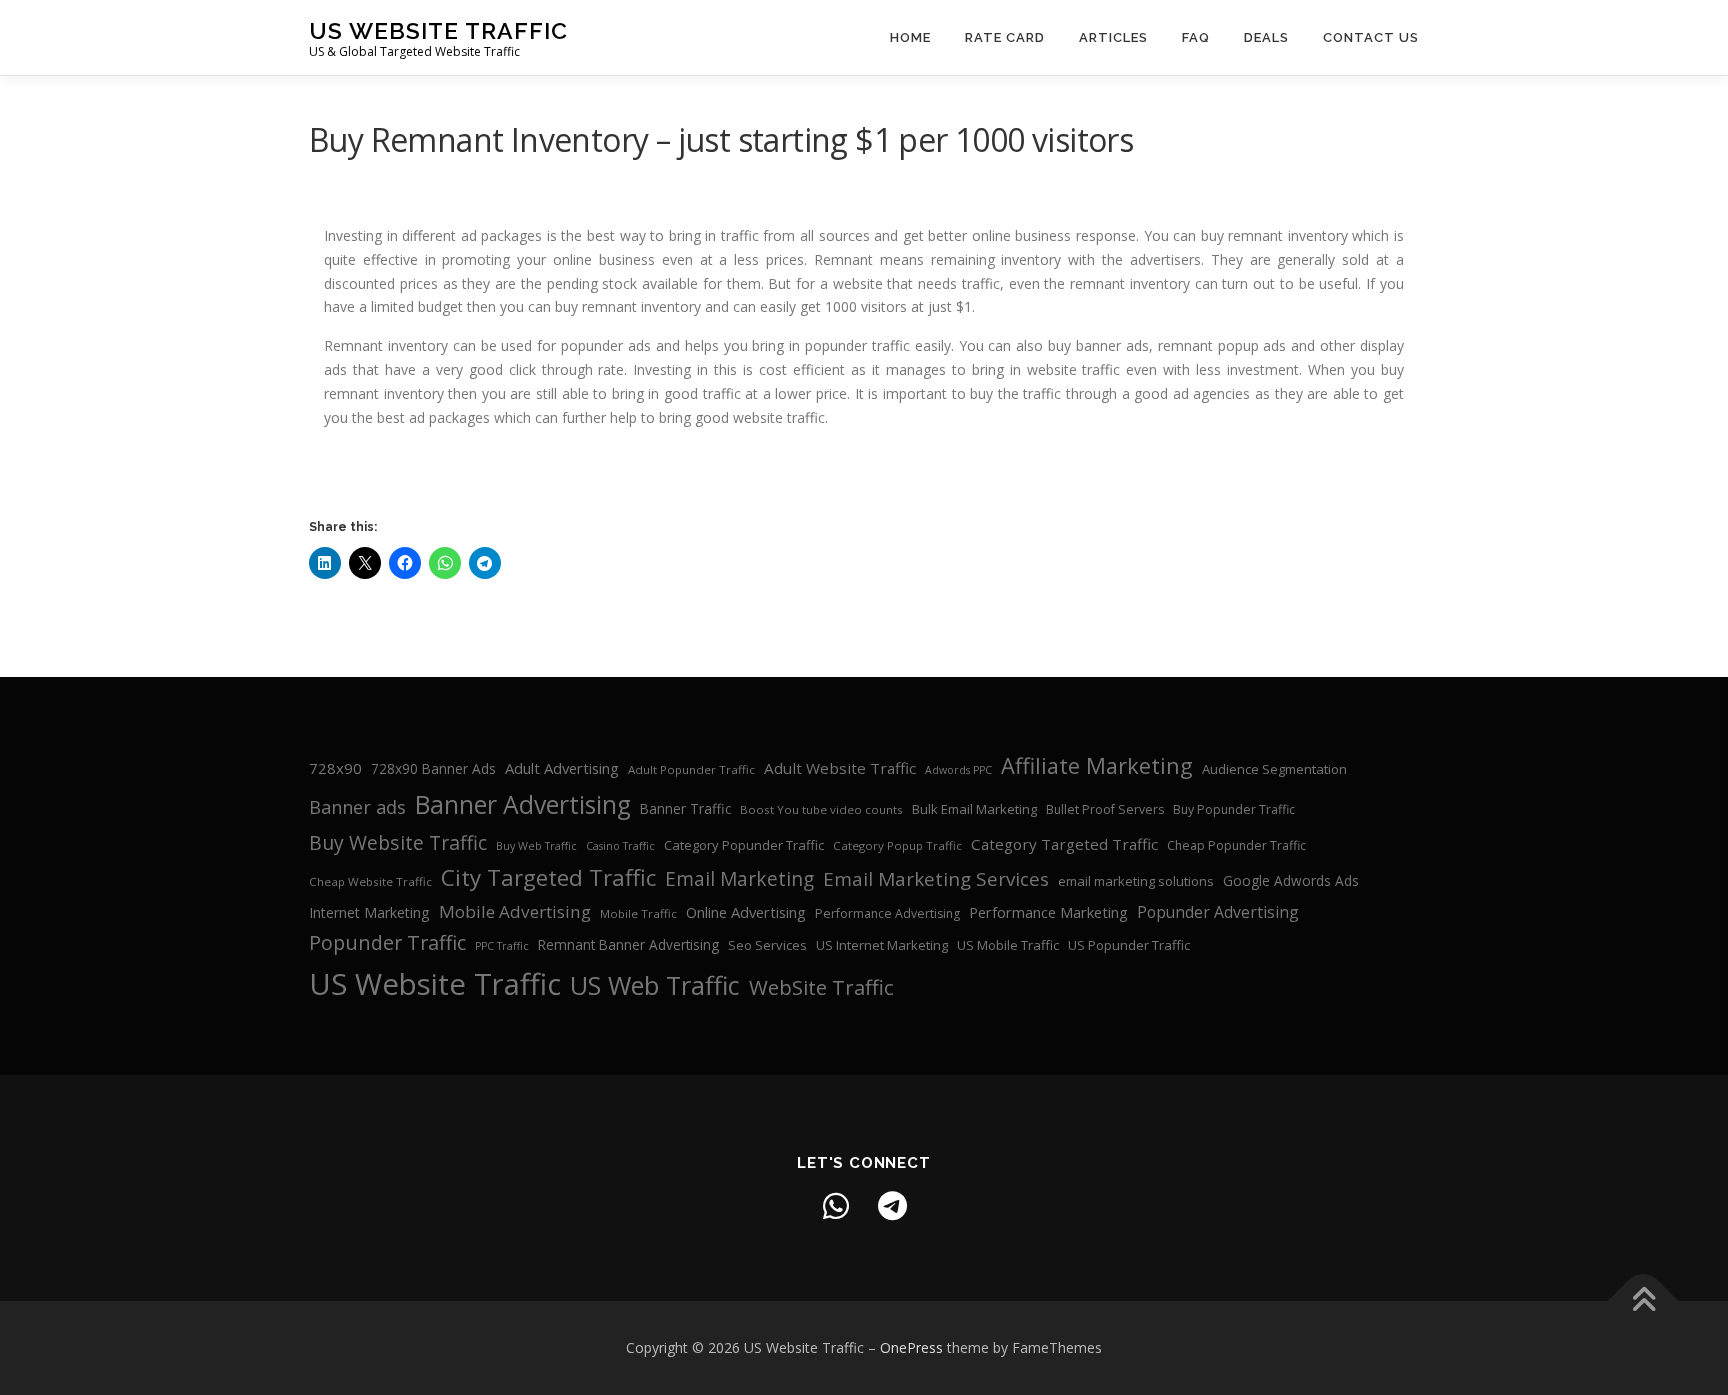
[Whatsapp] (836, 1206)
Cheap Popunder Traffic (1236, 845)
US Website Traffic (438, 30)
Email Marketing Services (936, 879)
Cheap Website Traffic (370, 881)
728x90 (335, 768)
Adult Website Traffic (840, 768)
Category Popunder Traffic (744, 845)
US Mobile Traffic (1008, 945)
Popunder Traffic (387, 942)
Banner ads (357, 807)
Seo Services (767, 945)
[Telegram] (892, 1206)
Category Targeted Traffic (1064, 844)
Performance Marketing (1048, 912)
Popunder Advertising (1218, 912)
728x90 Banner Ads (433, 768)
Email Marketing (739, 879)
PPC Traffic (502, 946)
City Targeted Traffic (548, 877)
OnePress (911, 1347)
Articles (1113, 37)
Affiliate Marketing (1097, 765)
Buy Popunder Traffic (1234, 809)
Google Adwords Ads (1291, 880)
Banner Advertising (523, 804)
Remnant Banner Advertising (628, 944)
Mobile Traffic (638, 913)
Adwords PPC (958, 770)
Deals (1266, 37)
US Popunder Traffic (1129, 945)
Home (910, 37)
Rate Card (1005, 37)
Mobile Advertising (515, 911)
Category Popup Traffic (897, 845)
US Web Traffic (655, 985)
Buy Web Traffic (536, 846)
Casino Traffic (620, 846)
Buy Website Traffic (398, 842)
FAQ (1196, 37)
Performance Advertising (887, 913)
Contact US (1371, 37)
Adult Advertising (562, 768)
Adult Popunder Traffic (691, 769)
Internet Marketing (369, 912)
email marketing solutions (1136, 881)
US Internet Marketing (882, 945)
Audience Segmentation (1274, 769)
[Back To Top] (1643, 1301)
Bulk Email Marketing (974, 809)
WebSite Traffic (821, 987)
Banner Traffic (685, 808)
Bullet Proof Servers (1105, 809)
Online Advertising (746, 912)
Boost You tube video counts (821, 809)
